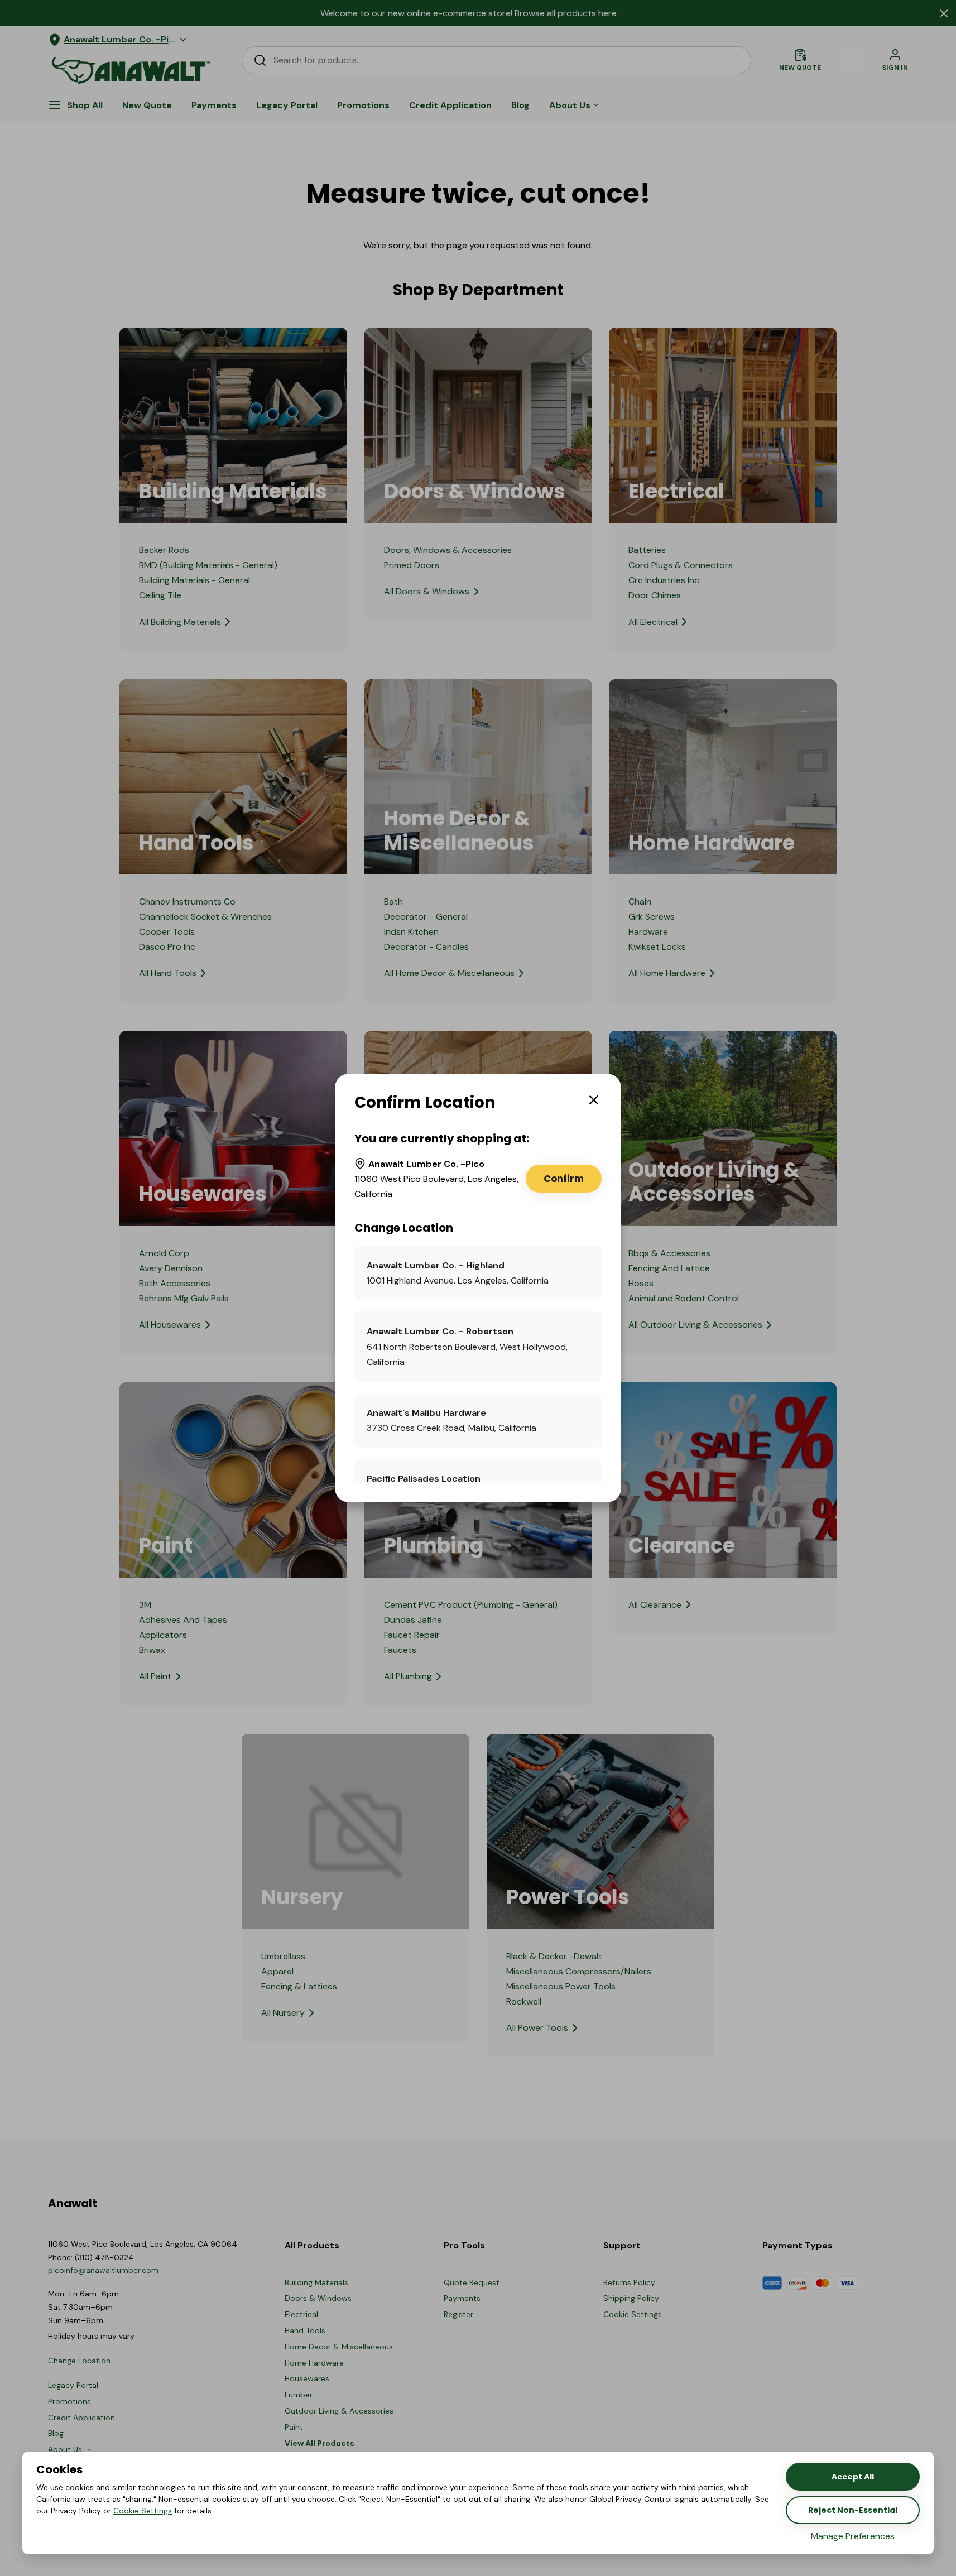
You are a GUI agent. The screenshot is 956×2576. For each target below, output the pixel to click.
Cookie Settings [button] (143, 2511)
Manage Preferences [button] (853, 2536)
